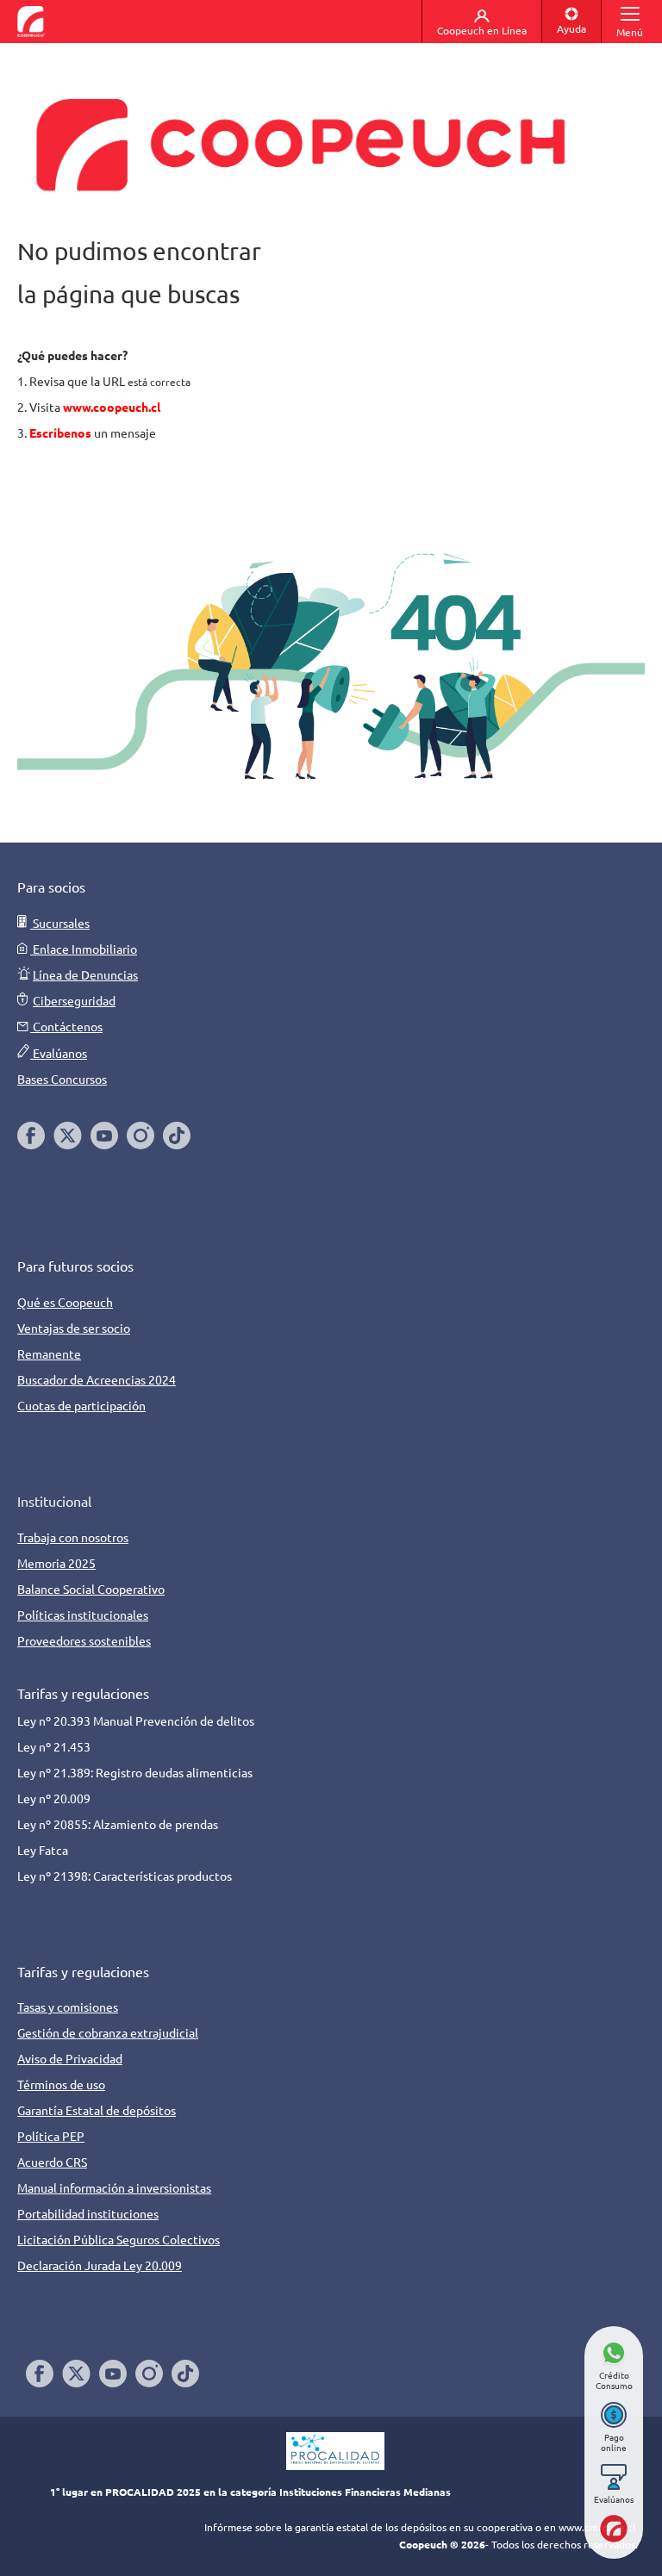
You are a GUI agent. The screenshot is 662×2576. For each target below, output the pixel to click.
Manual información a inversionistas (114, 2187)
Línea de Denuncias (85, 974)
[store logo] (31, 22)
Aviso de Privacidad (70, 2058)
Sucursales (60, 923)
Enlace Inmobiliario (84, 949)
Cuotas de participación (81, 1405)
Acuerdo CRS (52, 2162)
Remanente (49, 1353)
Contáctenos (66, 1026)
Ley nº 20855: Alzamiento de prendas (119, 1824)
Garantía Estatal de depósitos (97, 2110)
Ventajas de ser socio (74, 1328)
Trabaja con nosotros (73, 1537)
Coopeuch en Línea (482, 30)
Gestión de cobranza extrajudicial (108, 2032)
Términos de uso (61, 2084)
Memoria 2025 (56, 1563)
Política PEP (51, 2136)
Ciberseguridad (74, 1000)
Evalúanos (59, 1053)
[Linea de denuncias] (24, 974)
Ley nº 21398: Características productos (126, 1876)
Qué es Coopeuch (65, 1302)
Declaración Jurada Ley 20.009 (100, 2265)
